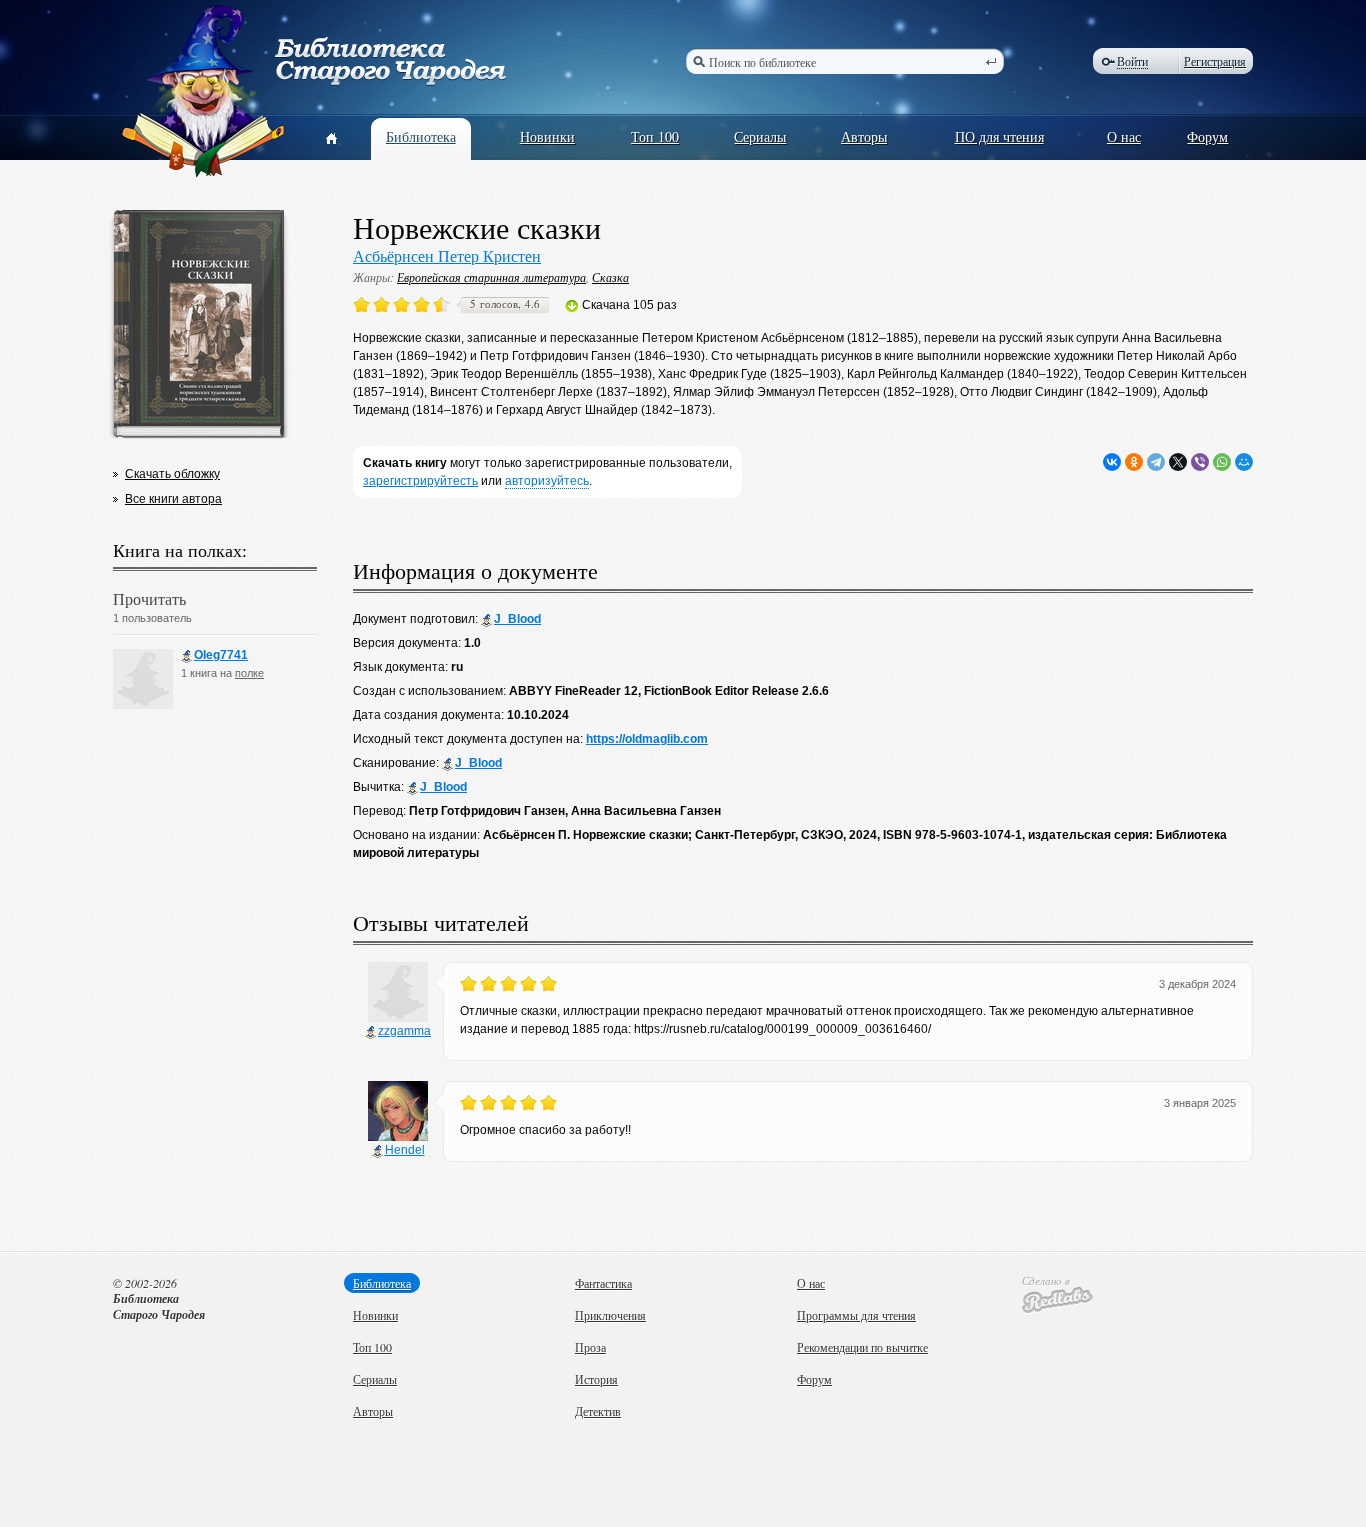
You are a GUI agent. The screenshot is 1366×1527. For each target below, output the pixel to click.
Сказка (610, 277)
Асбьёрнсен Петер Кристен (447, 255)
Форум (1207, 136)
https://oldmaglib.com (647, 739)
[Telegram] (1156, 462)
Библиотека (421, 136)
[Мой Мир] (1244, 462)
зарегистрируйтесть (420, 481)
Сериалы (760, 136)
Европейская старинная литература (491, 277)
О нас (1124, 136)
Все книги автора (173, 499)
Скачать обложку (172, 474)
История (596, 1379)
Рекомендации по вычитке (862, 1347)
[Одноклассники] (1134, 462)
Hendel (405, 1150)
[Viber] (1200, 462)
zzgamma (404, 1031)
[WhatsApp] (1222, 462)
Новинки (547, 136)
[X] (1178, 462)
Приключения (610, 1315)
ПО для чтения (999, 136)
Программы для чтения (856, 1315)
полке (249, 673)
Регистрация (1215, 61)
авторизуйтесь (547, 481)
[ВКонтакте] (1112, 462)
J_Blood (517, 619)
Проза (590, 1347)
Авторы (864, 136)
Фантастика (603, 1283)
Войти (1132, 61)
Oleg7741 (221, 655)
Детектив (598, 1411)
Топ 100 (655, 136)
